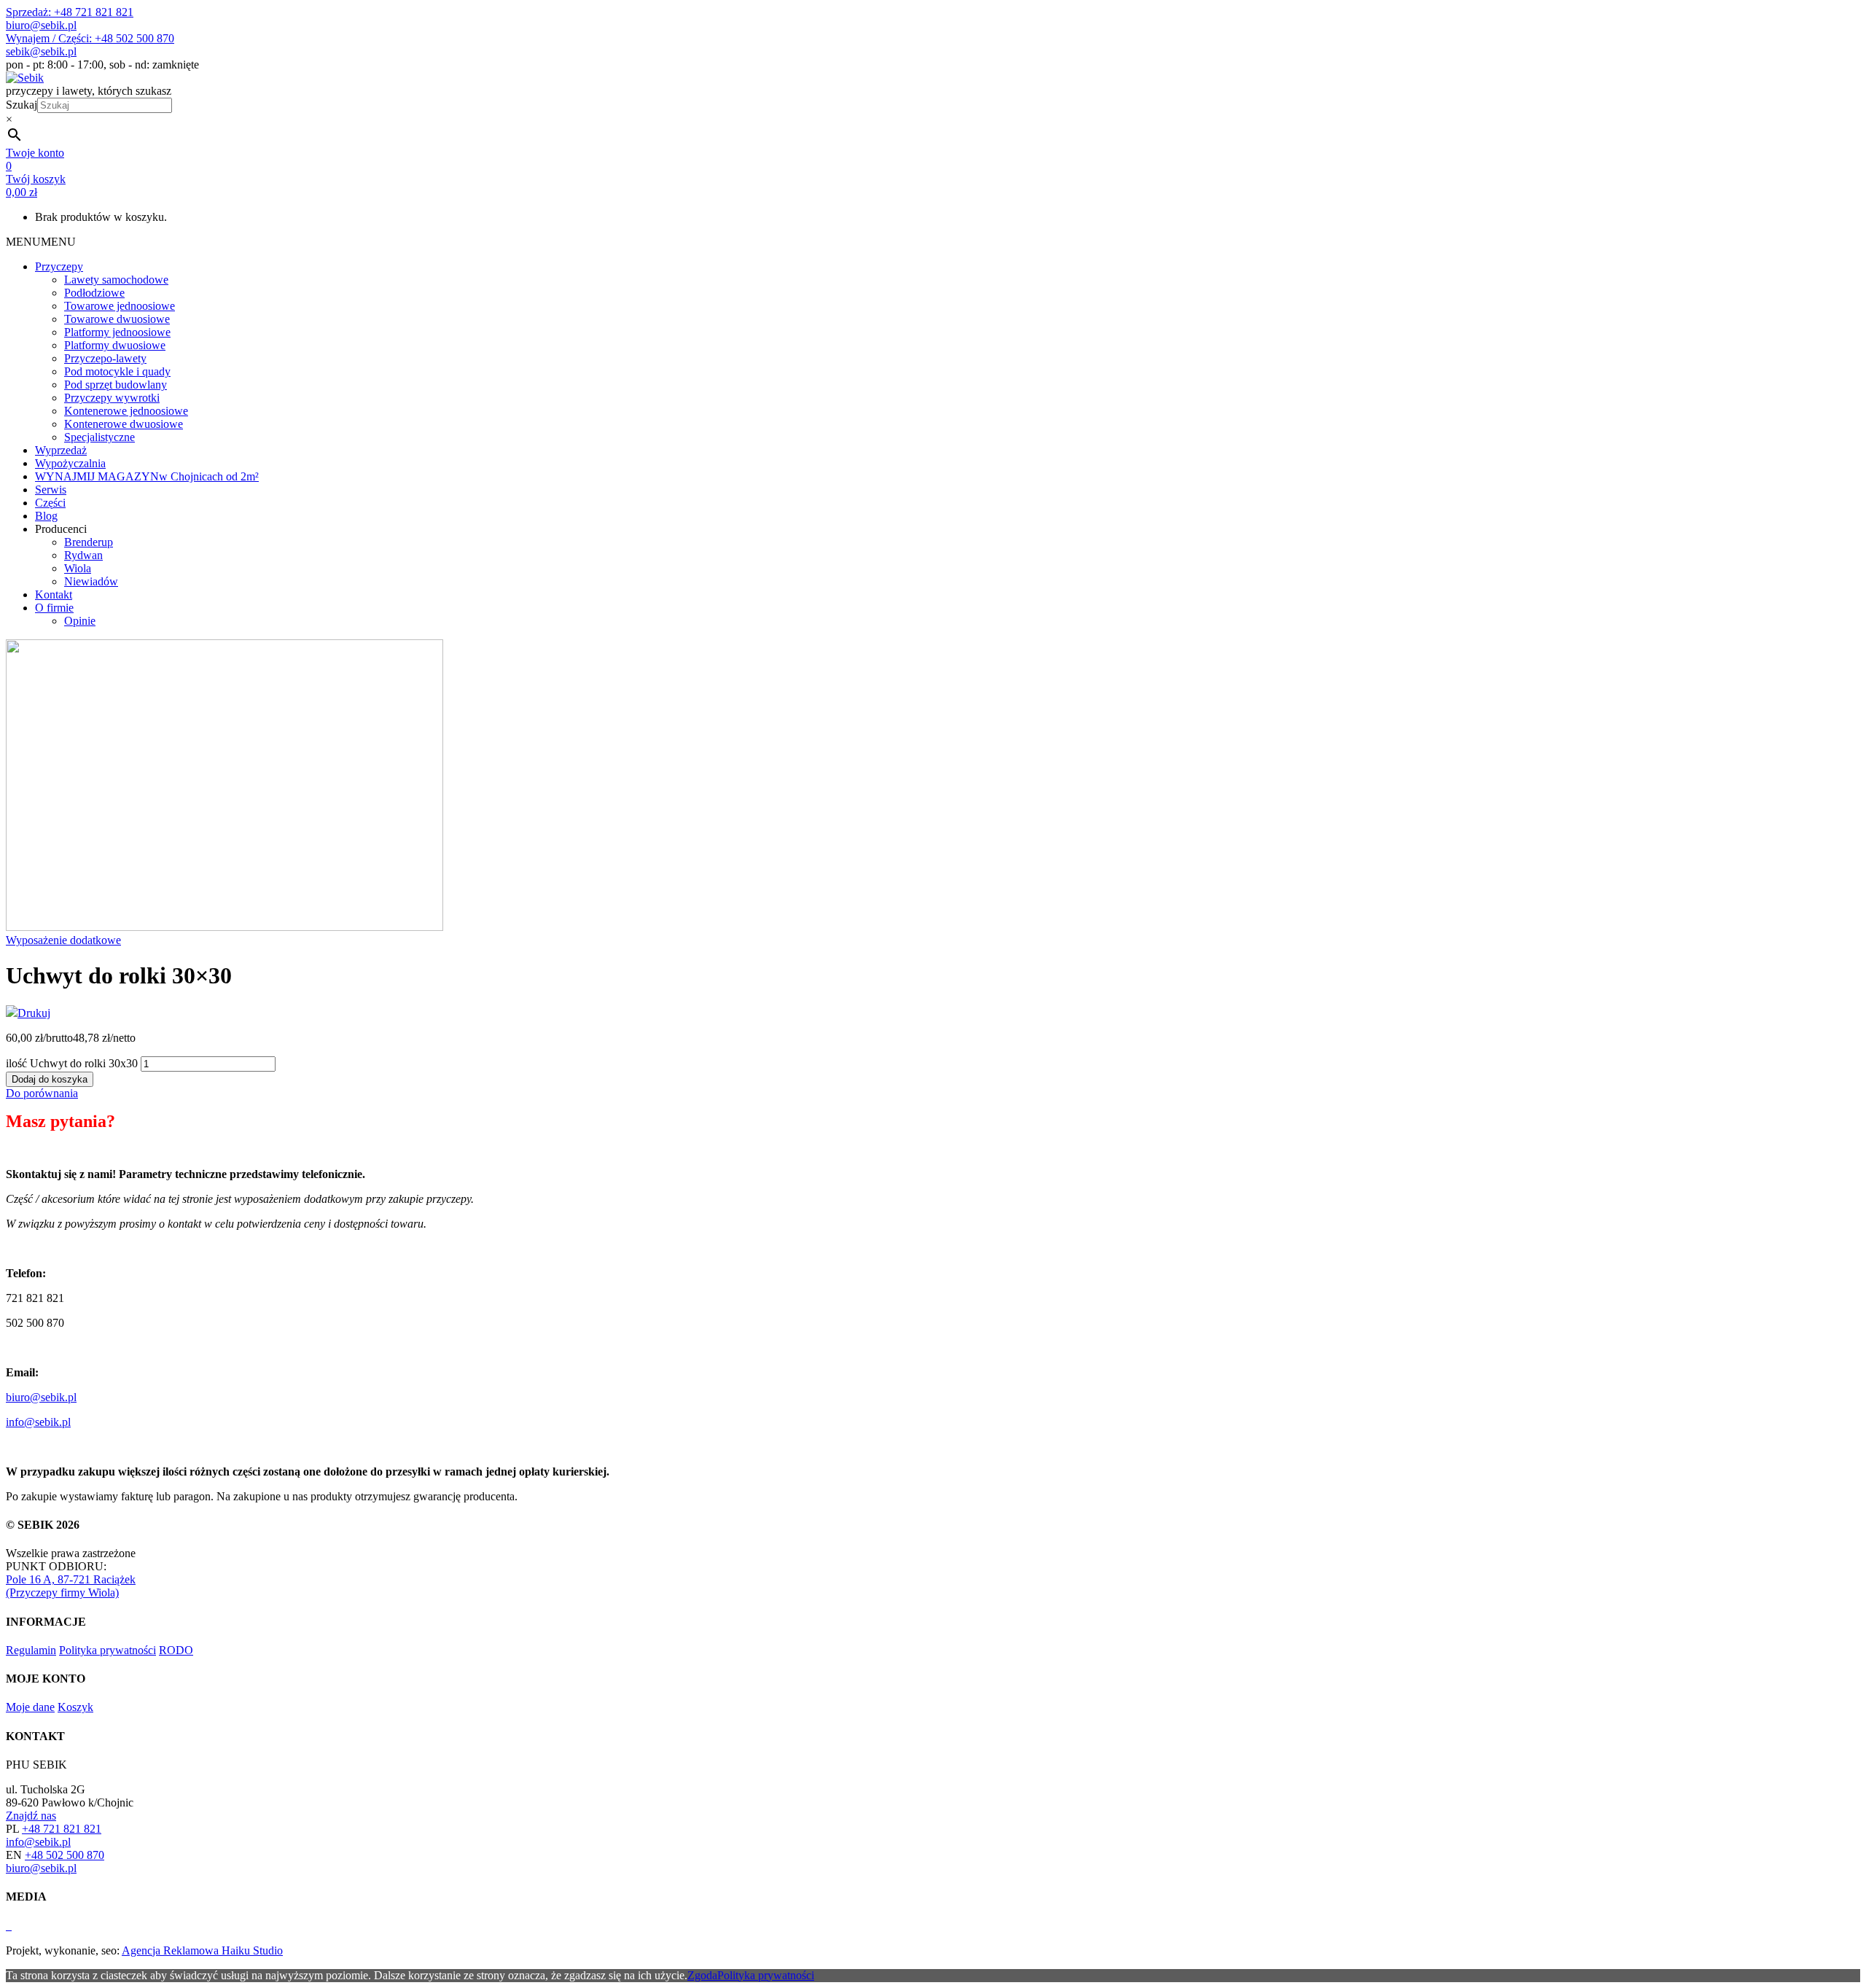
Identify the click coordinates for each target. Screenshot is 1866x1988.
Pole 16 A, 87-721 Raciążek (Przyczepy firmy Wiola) (71, 1586)
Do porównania (42, 1093)
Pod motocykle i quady (117, 371)
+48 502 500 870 (65, 1855)
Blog (46, 516)
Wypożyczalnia (70, 463)
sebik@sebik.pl (41, 51)
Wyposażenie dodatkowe (63, 940)
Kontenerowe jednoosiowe (126, 411)
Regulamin (31, 1650)
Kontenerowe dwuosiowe (124, 424)
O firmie (54, 608)
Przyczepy (59, 266)
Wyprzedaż (61, 450)
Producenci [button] (61, 529)
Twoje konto (35, 153)
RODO (176, 1650)
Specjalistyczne (99, 437)
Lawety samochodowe (116, 280)
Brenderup (89, 542)
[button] (41, 242)
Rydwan (83, 555)
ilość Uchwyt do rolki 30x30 (72, 1063)
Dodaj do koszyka (50, 1079)
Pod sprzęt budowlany (116, 385)
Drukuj (34, 1013)
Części (50, 503)
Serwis (51, 490)
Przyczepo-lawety (105, 358)
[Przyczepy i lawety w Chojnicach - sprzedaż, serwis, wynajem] (25, 78)
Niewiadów (91, 581)
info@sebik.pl (38, 1422)
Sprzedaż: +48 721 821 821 (70, 12)
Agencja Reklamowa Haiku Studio (202, 1950)
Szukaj (22, 105)
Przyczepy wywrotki (112, 398)
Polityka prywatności (108, 1650)
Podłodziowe (94, 293)
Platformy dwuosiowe (115, 345)
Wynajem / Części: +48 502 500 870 (90, 38)
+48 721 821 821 (62, 1829)
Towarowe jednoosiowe (120, 306)
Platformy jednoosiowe (117, 332)
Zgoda (702, 1975)
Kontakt (54, 595)
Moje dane (30, 1707)
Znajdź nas (31, 1816)
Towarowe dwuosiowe (117, 319)
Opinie (80, 621)
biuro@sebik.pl (41, 25)
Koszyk (75, 1707)
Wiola (78, 568)
